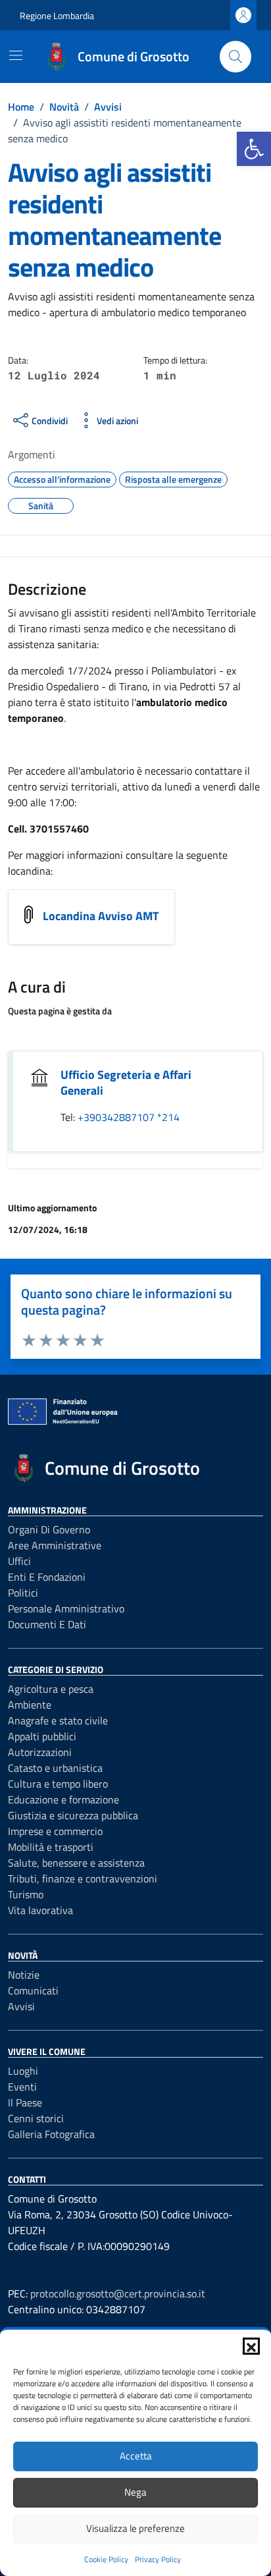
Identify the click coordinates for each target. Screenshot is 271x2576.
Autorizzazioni (40, 1752)
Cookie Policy (106, 2559)
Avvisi (21, 2006)
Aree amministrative (55, 1545)
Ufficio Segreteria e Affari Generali (126, 1082)
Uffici (19, 1561)
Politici (23, 1593)
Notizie (24, 1975)
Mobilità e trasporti (51, 1847)
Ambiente (30, 1705)
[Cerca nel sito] (235, 57)
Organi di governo (49, 1529)
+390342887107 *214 (129, 1117)
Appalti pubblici (42, 1736)
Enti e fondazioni (47, 1577)
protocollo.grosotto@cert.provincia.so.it (118, 2293)
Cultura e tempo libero (58, 1784)
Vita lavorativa (40, 1910)
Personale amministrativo (66, 1608)
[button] (254, 149)
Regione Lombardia (57, 15)
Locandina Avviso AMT (101, 916)
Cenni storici (36, 2118)
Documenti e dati (47, 1624)
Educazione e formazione (63, 1799)
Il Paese (25, 2102)
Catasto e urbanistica (55, 1768)
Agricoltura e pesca (51, 1689)
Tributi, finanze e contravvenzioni (83, 1878)
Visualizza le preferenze (135, 2528)
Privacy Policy (158, 2559)
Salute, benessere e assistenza (76, 1863)
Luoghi (23, 2071)
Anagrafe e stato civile (58, 1720)
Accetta (136, 2456)
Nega (135, 2492)
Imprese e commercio (55, 1831)
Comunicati (33, 1990)
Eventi (22, 2087)
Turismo (26, 1894)
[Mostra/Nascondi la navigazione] (16, 55)
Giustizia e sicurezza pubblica (73, 1815)
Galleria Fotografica (51, 2134)
